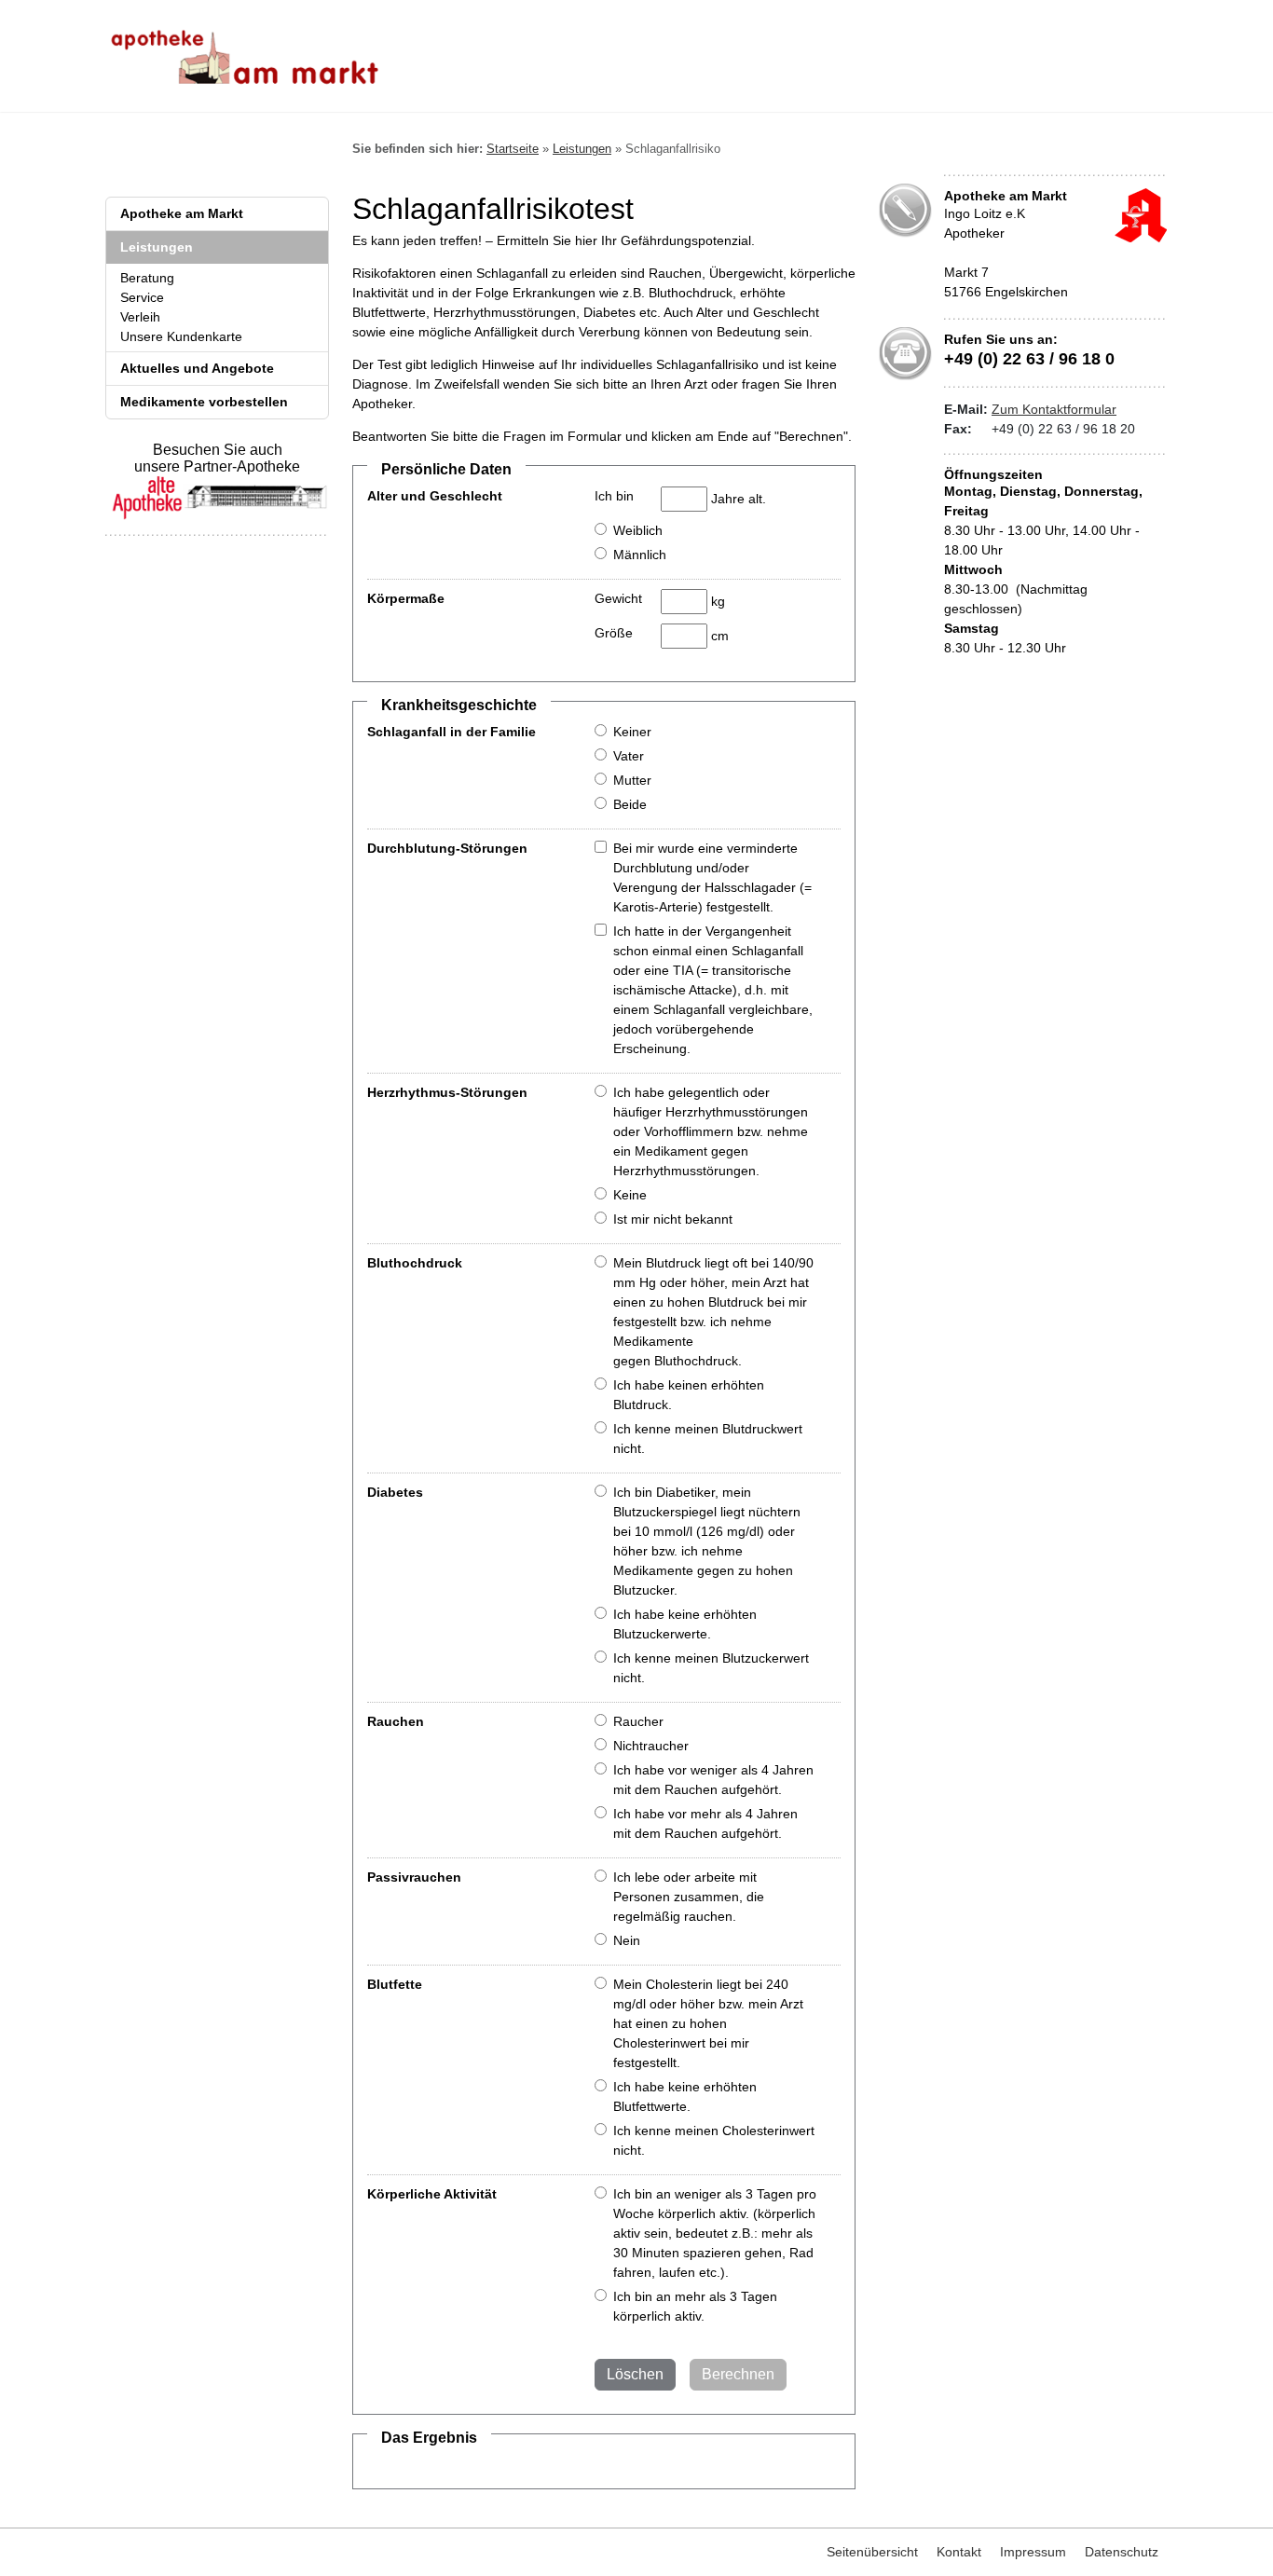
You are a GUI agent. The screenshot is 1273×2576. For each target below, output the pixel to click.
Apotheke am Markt (182, 213)
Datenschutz (1122, 2552)
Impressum (1033, 2552)
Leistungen (157, 247)
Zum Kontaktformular (1054, 409)
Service (142, 297)
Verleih (140, 317)
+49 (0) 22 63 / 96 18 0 (1029, 359)
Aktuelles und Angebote (197, 368)
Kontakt (959, 2552)
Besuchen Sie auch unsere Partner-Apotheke (217, 458)
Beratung (147, 278)
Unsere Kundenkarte (181, 336)
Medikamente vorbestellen (204, 402)
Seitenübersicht (872, 2552)
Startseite (513, 149)
